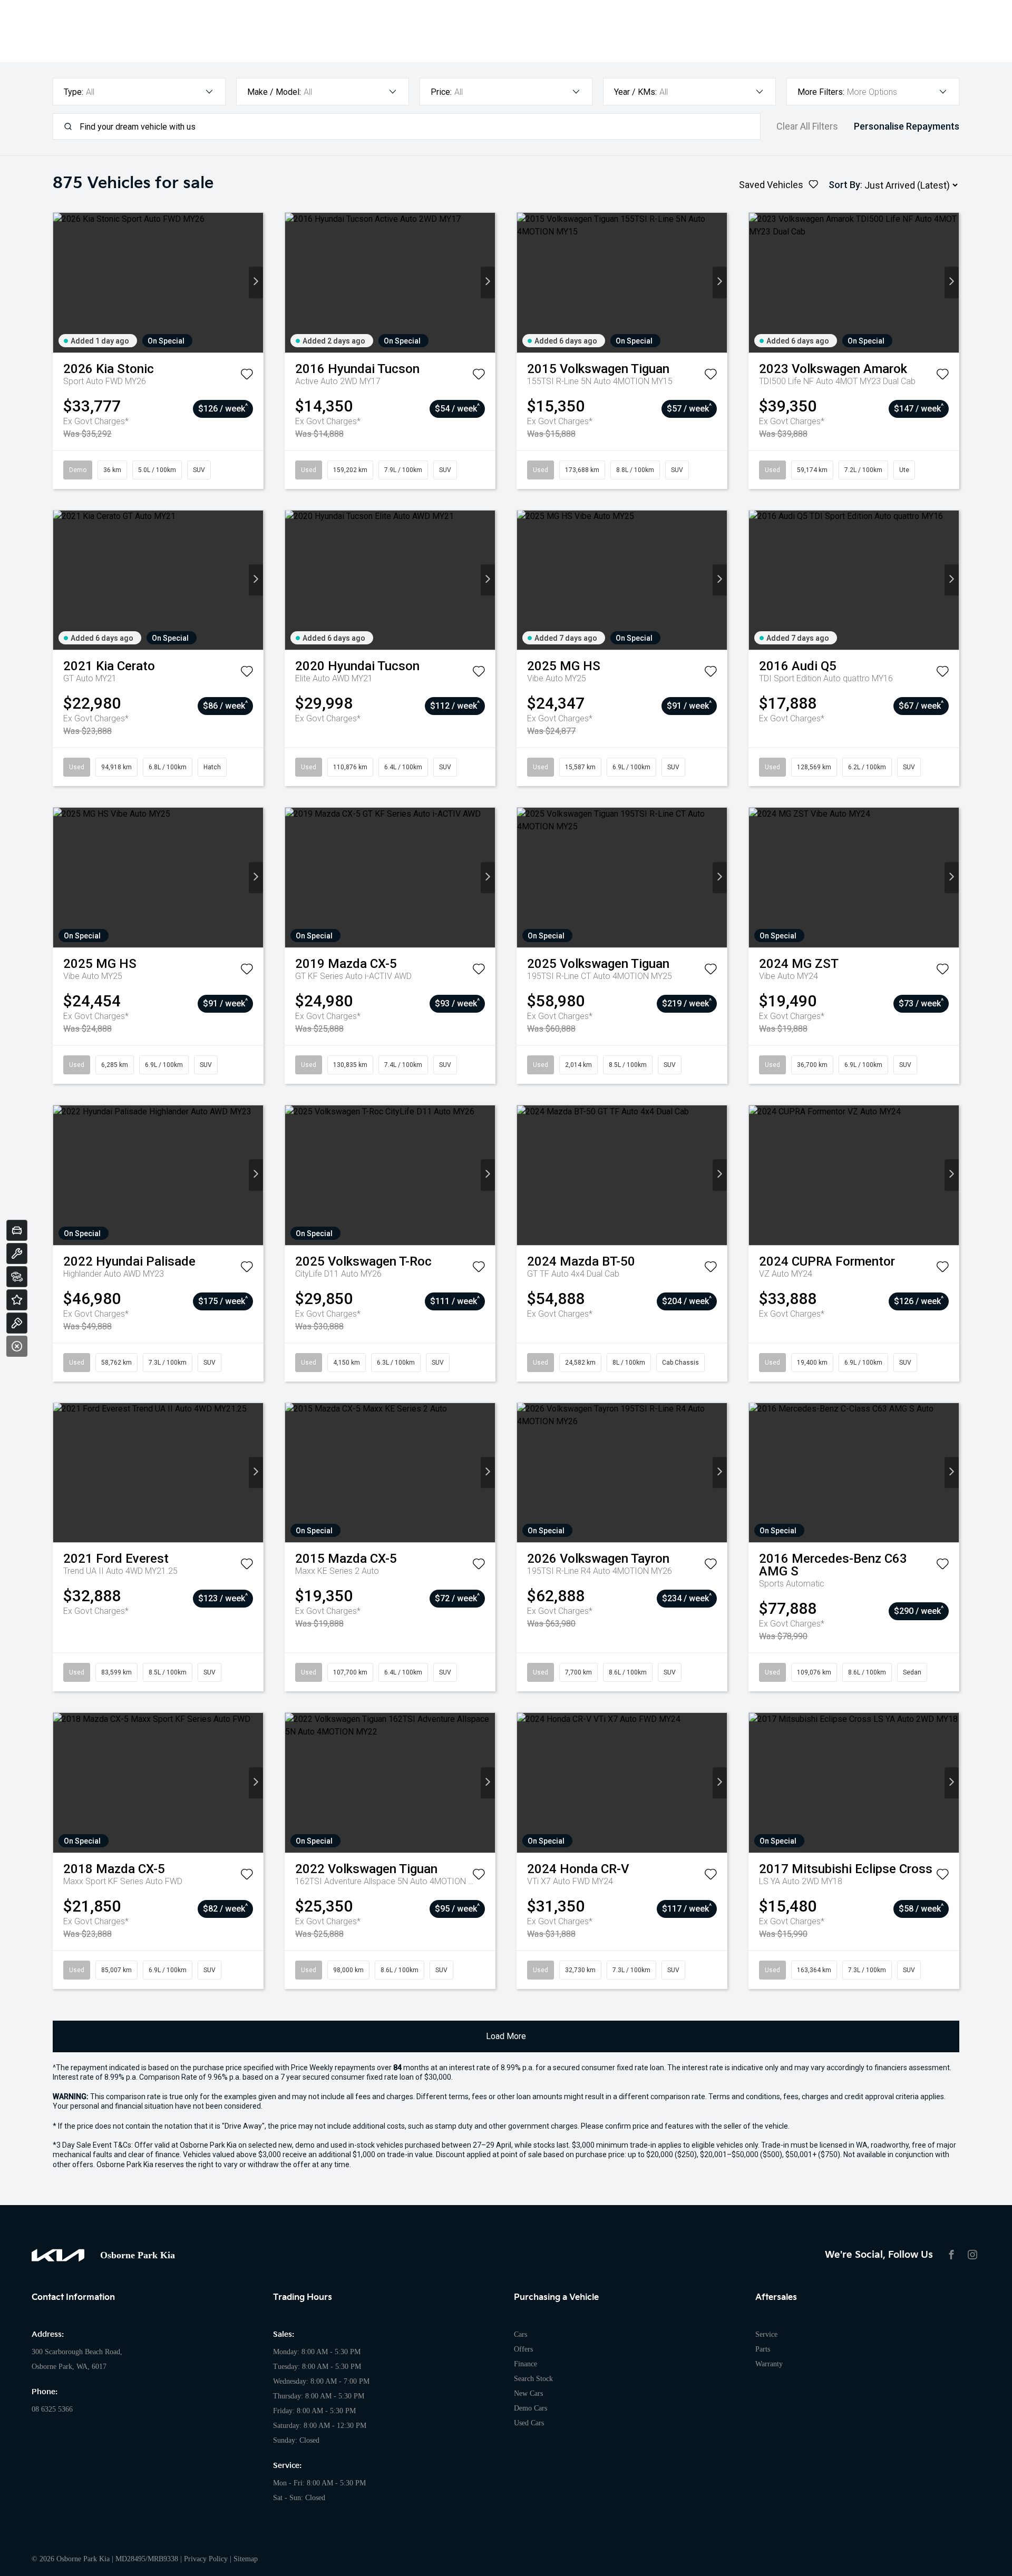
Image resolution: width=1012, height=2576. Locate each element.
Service (766, 2334)
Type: (74, 92)
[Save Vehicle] (247, 376)
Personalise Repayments (907, 126)
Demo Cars (531, 2408)
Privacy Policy (206, 2559)
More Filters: (821, 92)
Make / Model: (274, 92)
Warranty (769, 2364)
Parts (763, 2349)
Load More (506, 2036)
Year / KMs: (635, 92)
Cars (520, 2334)
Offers (523, 2349)
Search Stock (533, 2379)
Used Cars (529, 2423)
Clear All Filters (807, 126)
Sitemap (246, 2559)
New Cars (528, 2393)
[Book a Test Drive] (17, 1323)
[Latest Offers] (17, 1300)
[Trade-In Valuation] (17, 1230)
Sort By (844, 185)
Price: (441, 92)
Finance (526, 2364)
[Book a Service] (17, 1253)
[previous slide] (60, 283)
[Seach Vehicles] (17, 1277)
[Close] (17, 1346)
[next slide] (256, 283)
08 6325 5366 (52, 2409)
